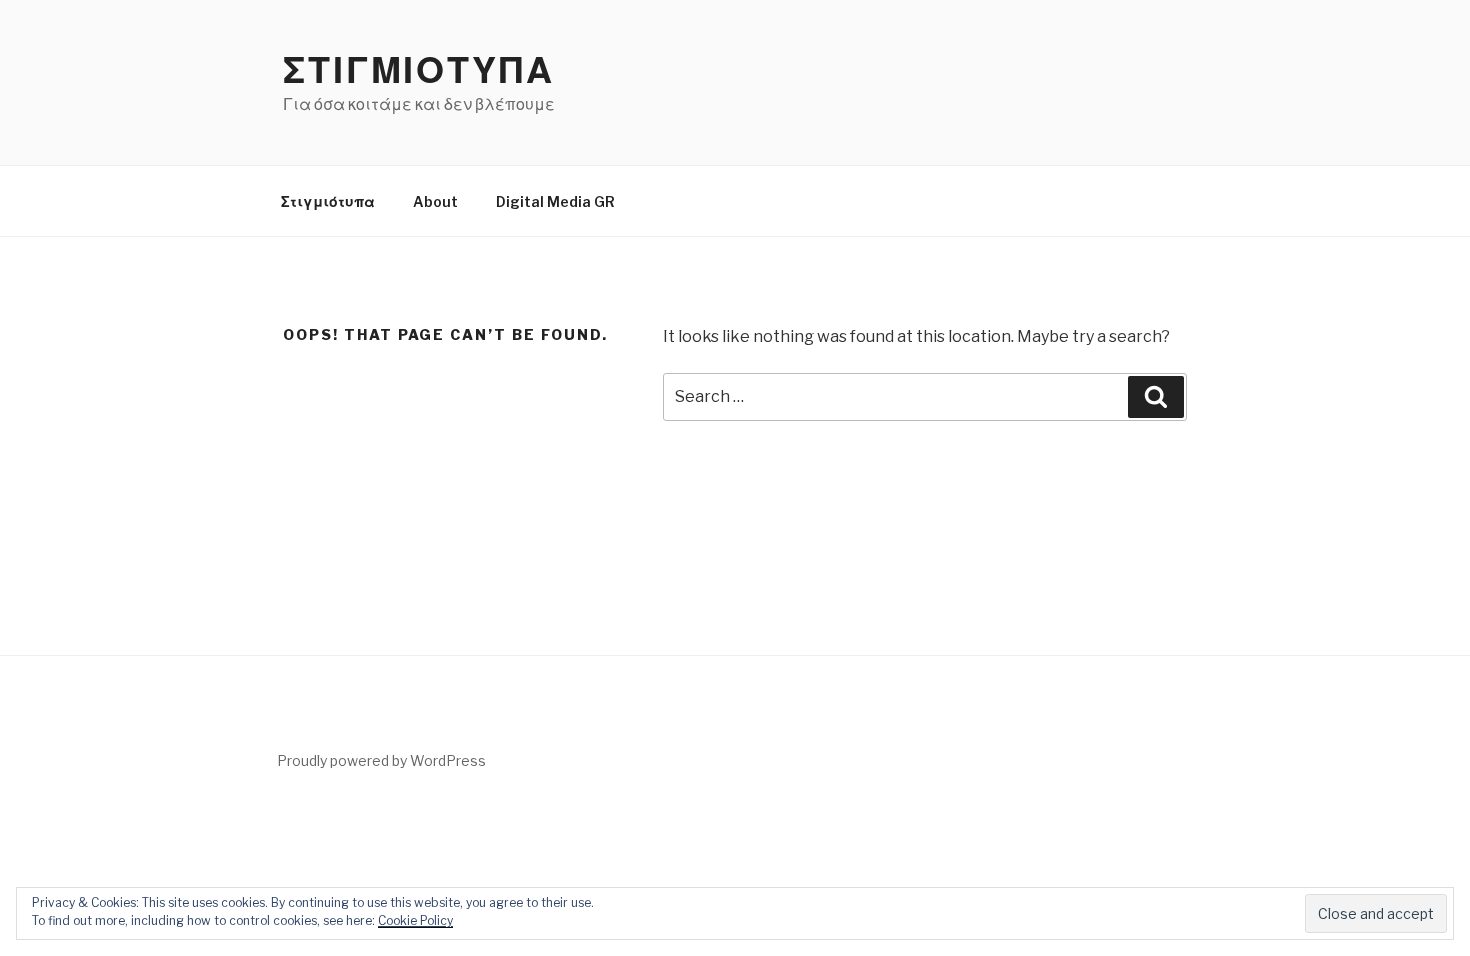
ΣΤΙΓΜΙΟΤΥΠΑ (419, 70)
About (435, 201)
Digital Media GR (555, 201)
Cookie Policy (415, 920)
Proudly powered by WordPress (381, 760)
